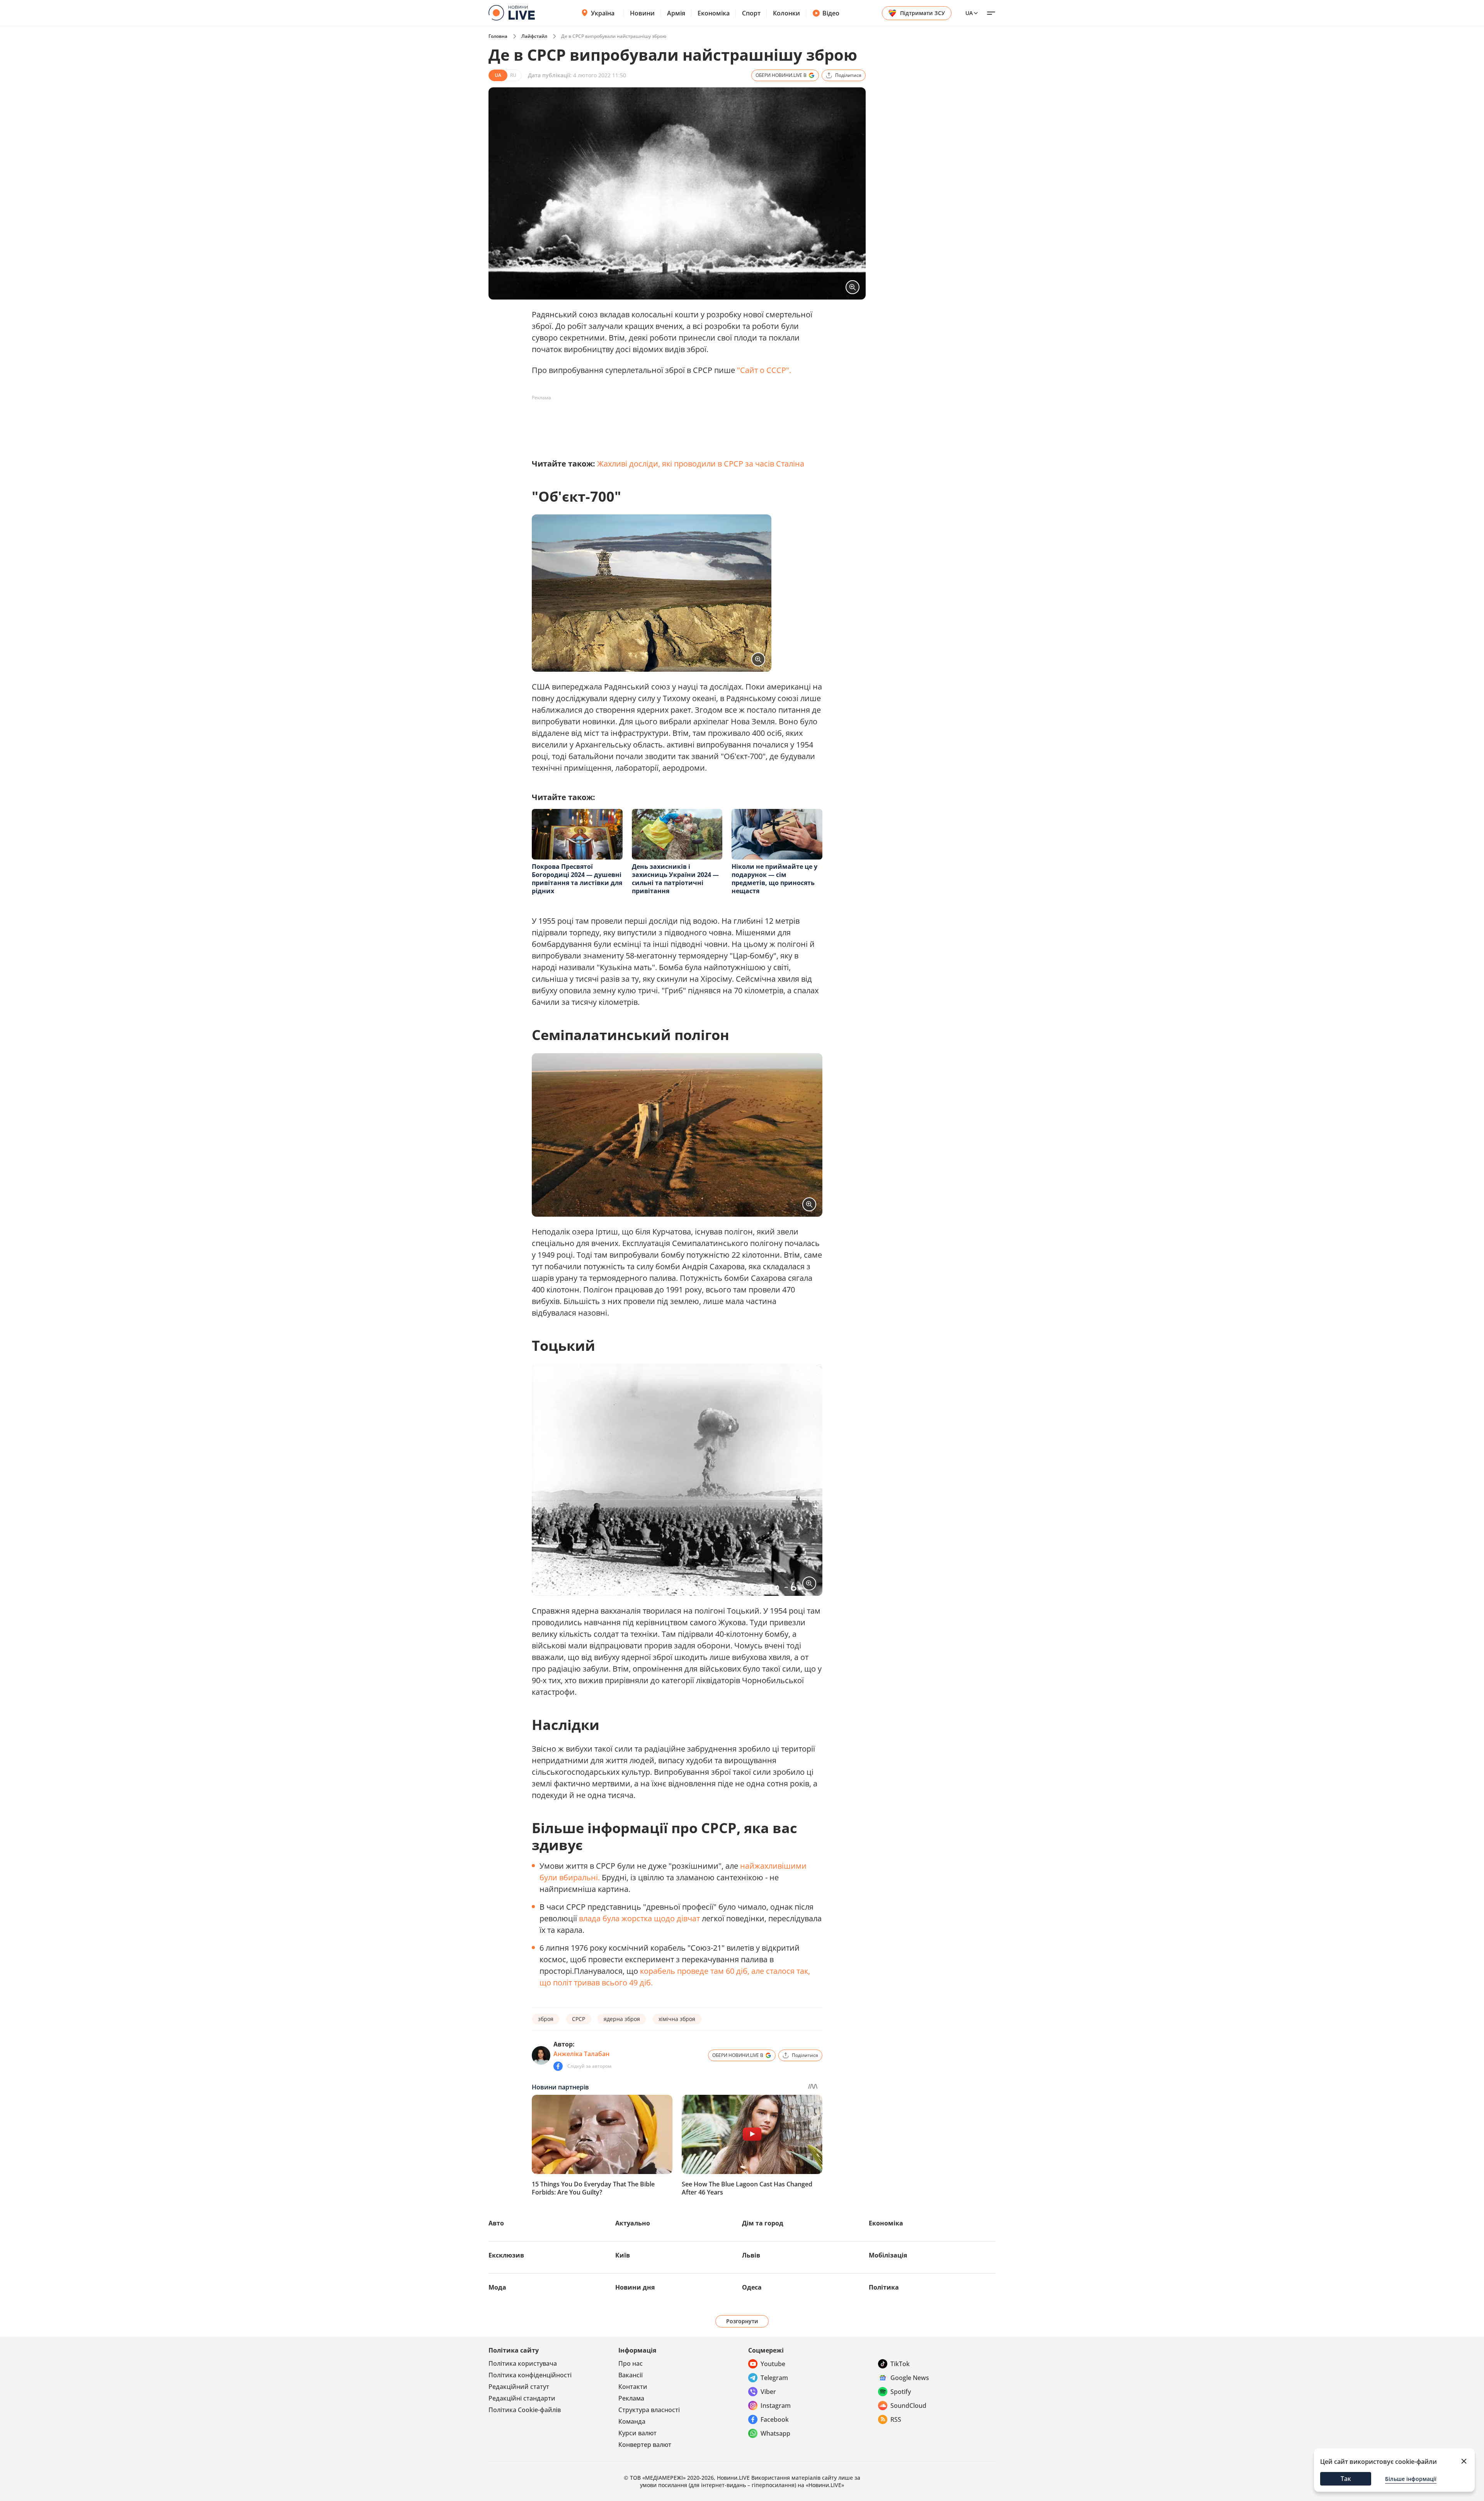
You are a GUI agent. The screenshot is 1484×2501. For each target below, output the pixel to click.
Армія (676, 13)
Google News (910, 2378)
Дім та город (763, 2223)
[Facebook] (558, 2066)
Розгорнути (742, 2321)
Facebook (775, 2419)
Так (1346, 2479)
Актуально (633, 2223)
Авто (496, 2223)
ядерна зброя (622, 2019)
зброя (546, 2019)
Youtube (773, 2364)
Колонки (786, 13)
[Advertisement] (672, 421)
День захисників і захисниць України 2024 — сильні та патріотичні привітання (675, 879)
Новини (642, 13)
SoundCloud (908, 2406)
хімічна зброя (677, 2019)
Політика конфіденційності (530, 2375)
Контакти (633, 2387)
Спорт (751, 13)
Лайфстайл (534, 36)
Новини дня (635, 2287)
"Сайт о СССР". (764, 370)
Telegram (774, 2378)
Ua (969, 13)
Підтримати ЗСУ (922, 13)
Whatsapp (775, 2433)
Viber (768, 2392)
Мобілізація (888, 2255)
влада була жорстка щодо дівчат (639, 1918)
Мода (497, 2287)
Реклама (631, 2398)
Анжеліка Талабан (581, 2054)
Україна (603, 13)
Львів (751, 2255)
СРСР (579, 2019)
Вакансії (631, 2375)
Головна (498, 36)
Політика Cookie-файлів (525, 2410)
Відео (831, 13)
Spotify (901, 2392)
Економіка (714, 13)
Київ (623, 2255)
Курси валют (637, 2433)
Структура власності (649, 2410)
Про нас (631, 2363)
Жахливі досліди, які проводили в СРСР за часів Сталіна (701, 464)
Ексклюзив (506, 2255)
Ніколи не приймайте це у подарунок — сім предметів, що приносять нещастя (774, 879)
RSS (896, 2419)
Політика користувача (523, 2363)
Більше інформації (1411, 2479)
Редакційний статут (519, 2387)
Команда (632, 2421)
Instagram (776, 2406)
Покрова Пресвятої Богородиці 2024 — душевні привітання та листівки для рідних (577, 879)
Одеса (752, 2287)
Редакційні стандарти (522, 2398)
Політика (884, 2287)
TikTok (900, 2364)
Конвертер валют (645, 2445)
